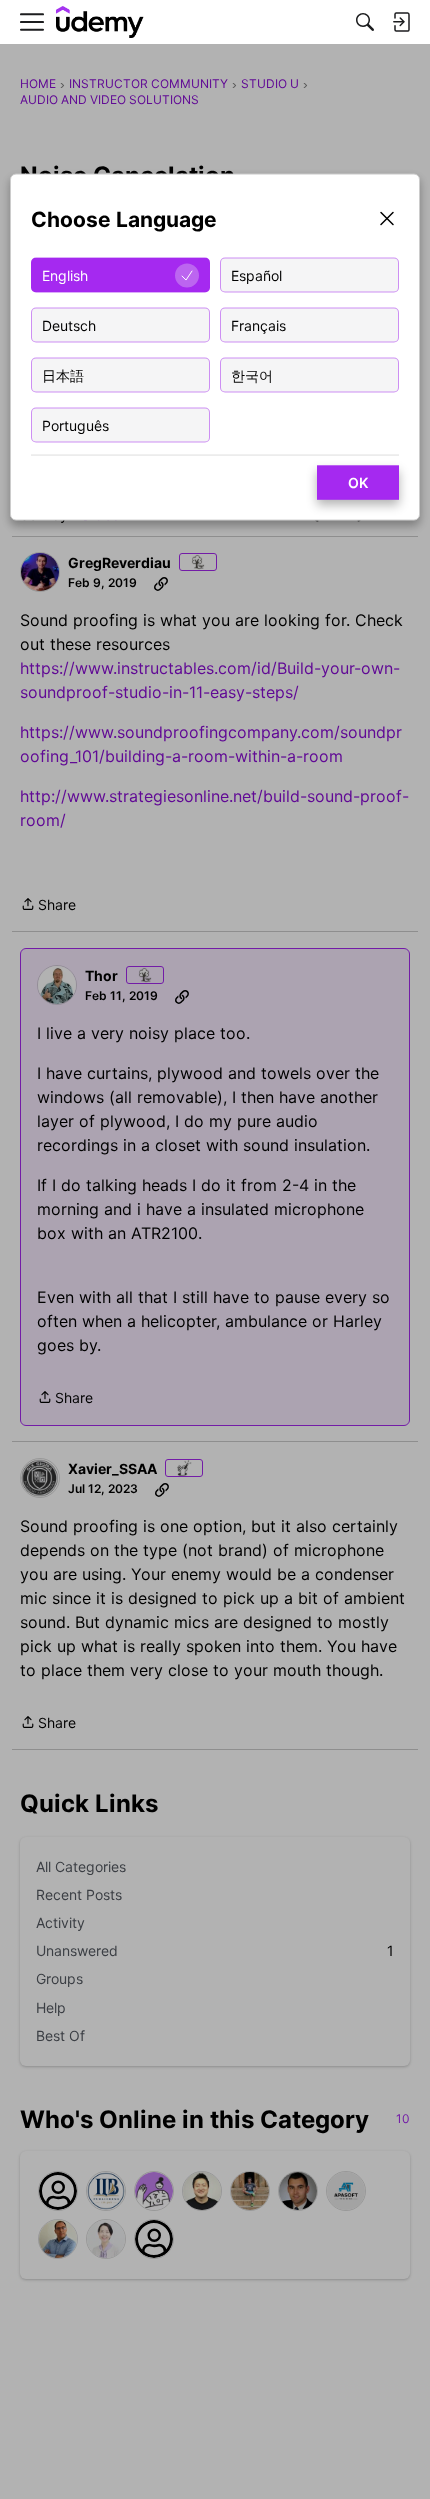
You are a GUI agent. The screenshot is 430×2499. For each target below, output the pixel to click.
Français (258, 324)
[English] (100, 22)
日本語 (63, 374)
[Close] (387, 220)
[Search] (365, 22)
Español (256, 274)
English (65, 274)
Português (75, 424)
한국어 (252, 374)
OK (358, 482)
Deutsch (69, 324)
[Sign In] (401, 22)
